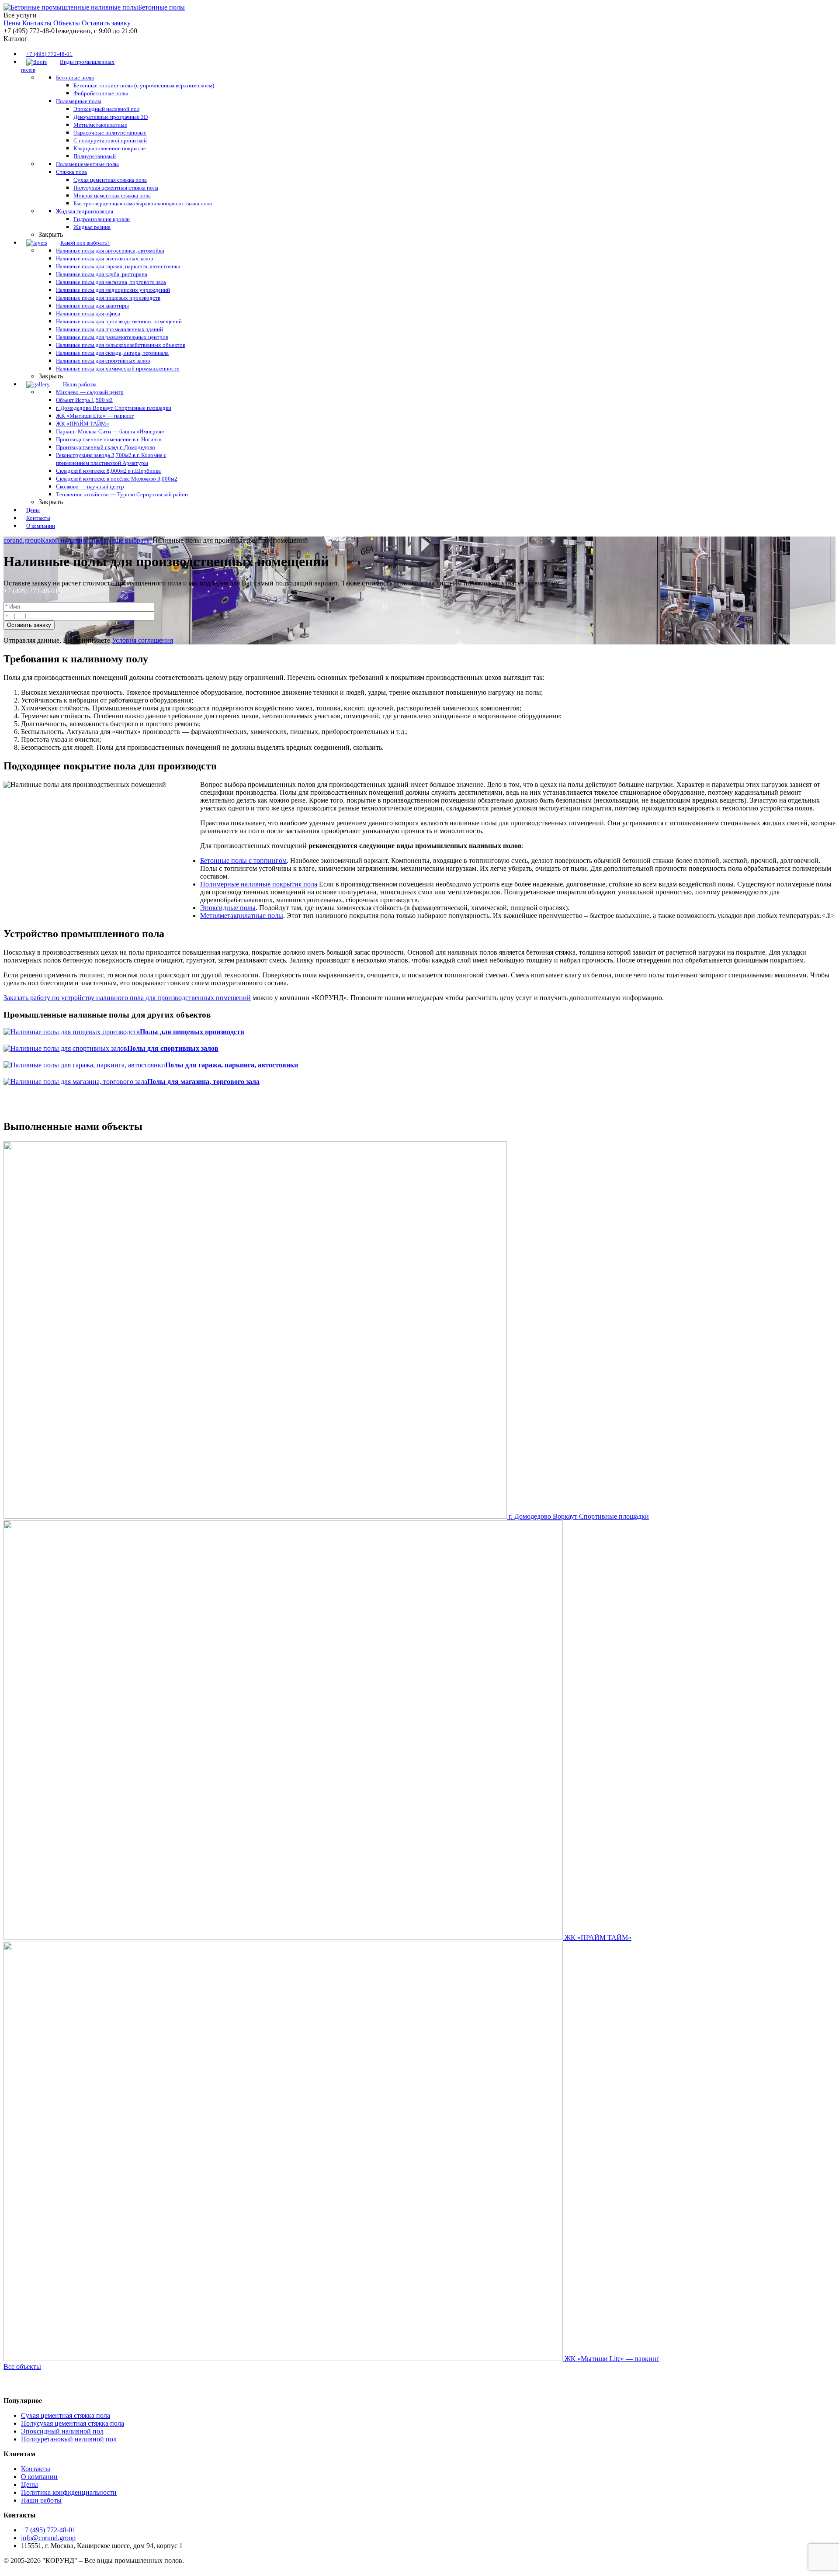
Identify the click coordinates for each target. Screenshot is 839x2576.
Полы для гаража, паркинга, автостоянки (232, 1065)
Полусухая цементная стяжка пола (73, 2423)
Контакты (37, 23)
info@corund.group (48, 2538)
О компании (39, 2477)
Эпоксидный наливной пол (62, 2431)
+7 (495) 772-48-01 (31, 591)
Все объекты (22, 2367)
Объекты (67, 23)
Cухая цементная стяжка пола (66, 2415)
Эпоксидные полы (228, 908)
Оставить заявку (106, 23)
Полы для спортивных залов (173, 1048)
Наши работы (41, 2500)
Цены (12, 23)
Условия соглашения (142, 640)
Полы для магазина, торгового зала (203, 1082)
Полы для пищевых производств (192, 1032)
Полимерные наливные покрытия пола (259, 884)
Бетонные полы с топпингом (243, 860)
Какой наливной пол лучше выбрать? (97, 540)
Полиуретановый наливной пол (69, 2439)
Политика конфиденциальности (69, 2492)
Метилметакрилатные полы (242, 916)
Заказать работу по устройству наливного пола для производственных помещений (127, 998)
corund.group (22, 540)
